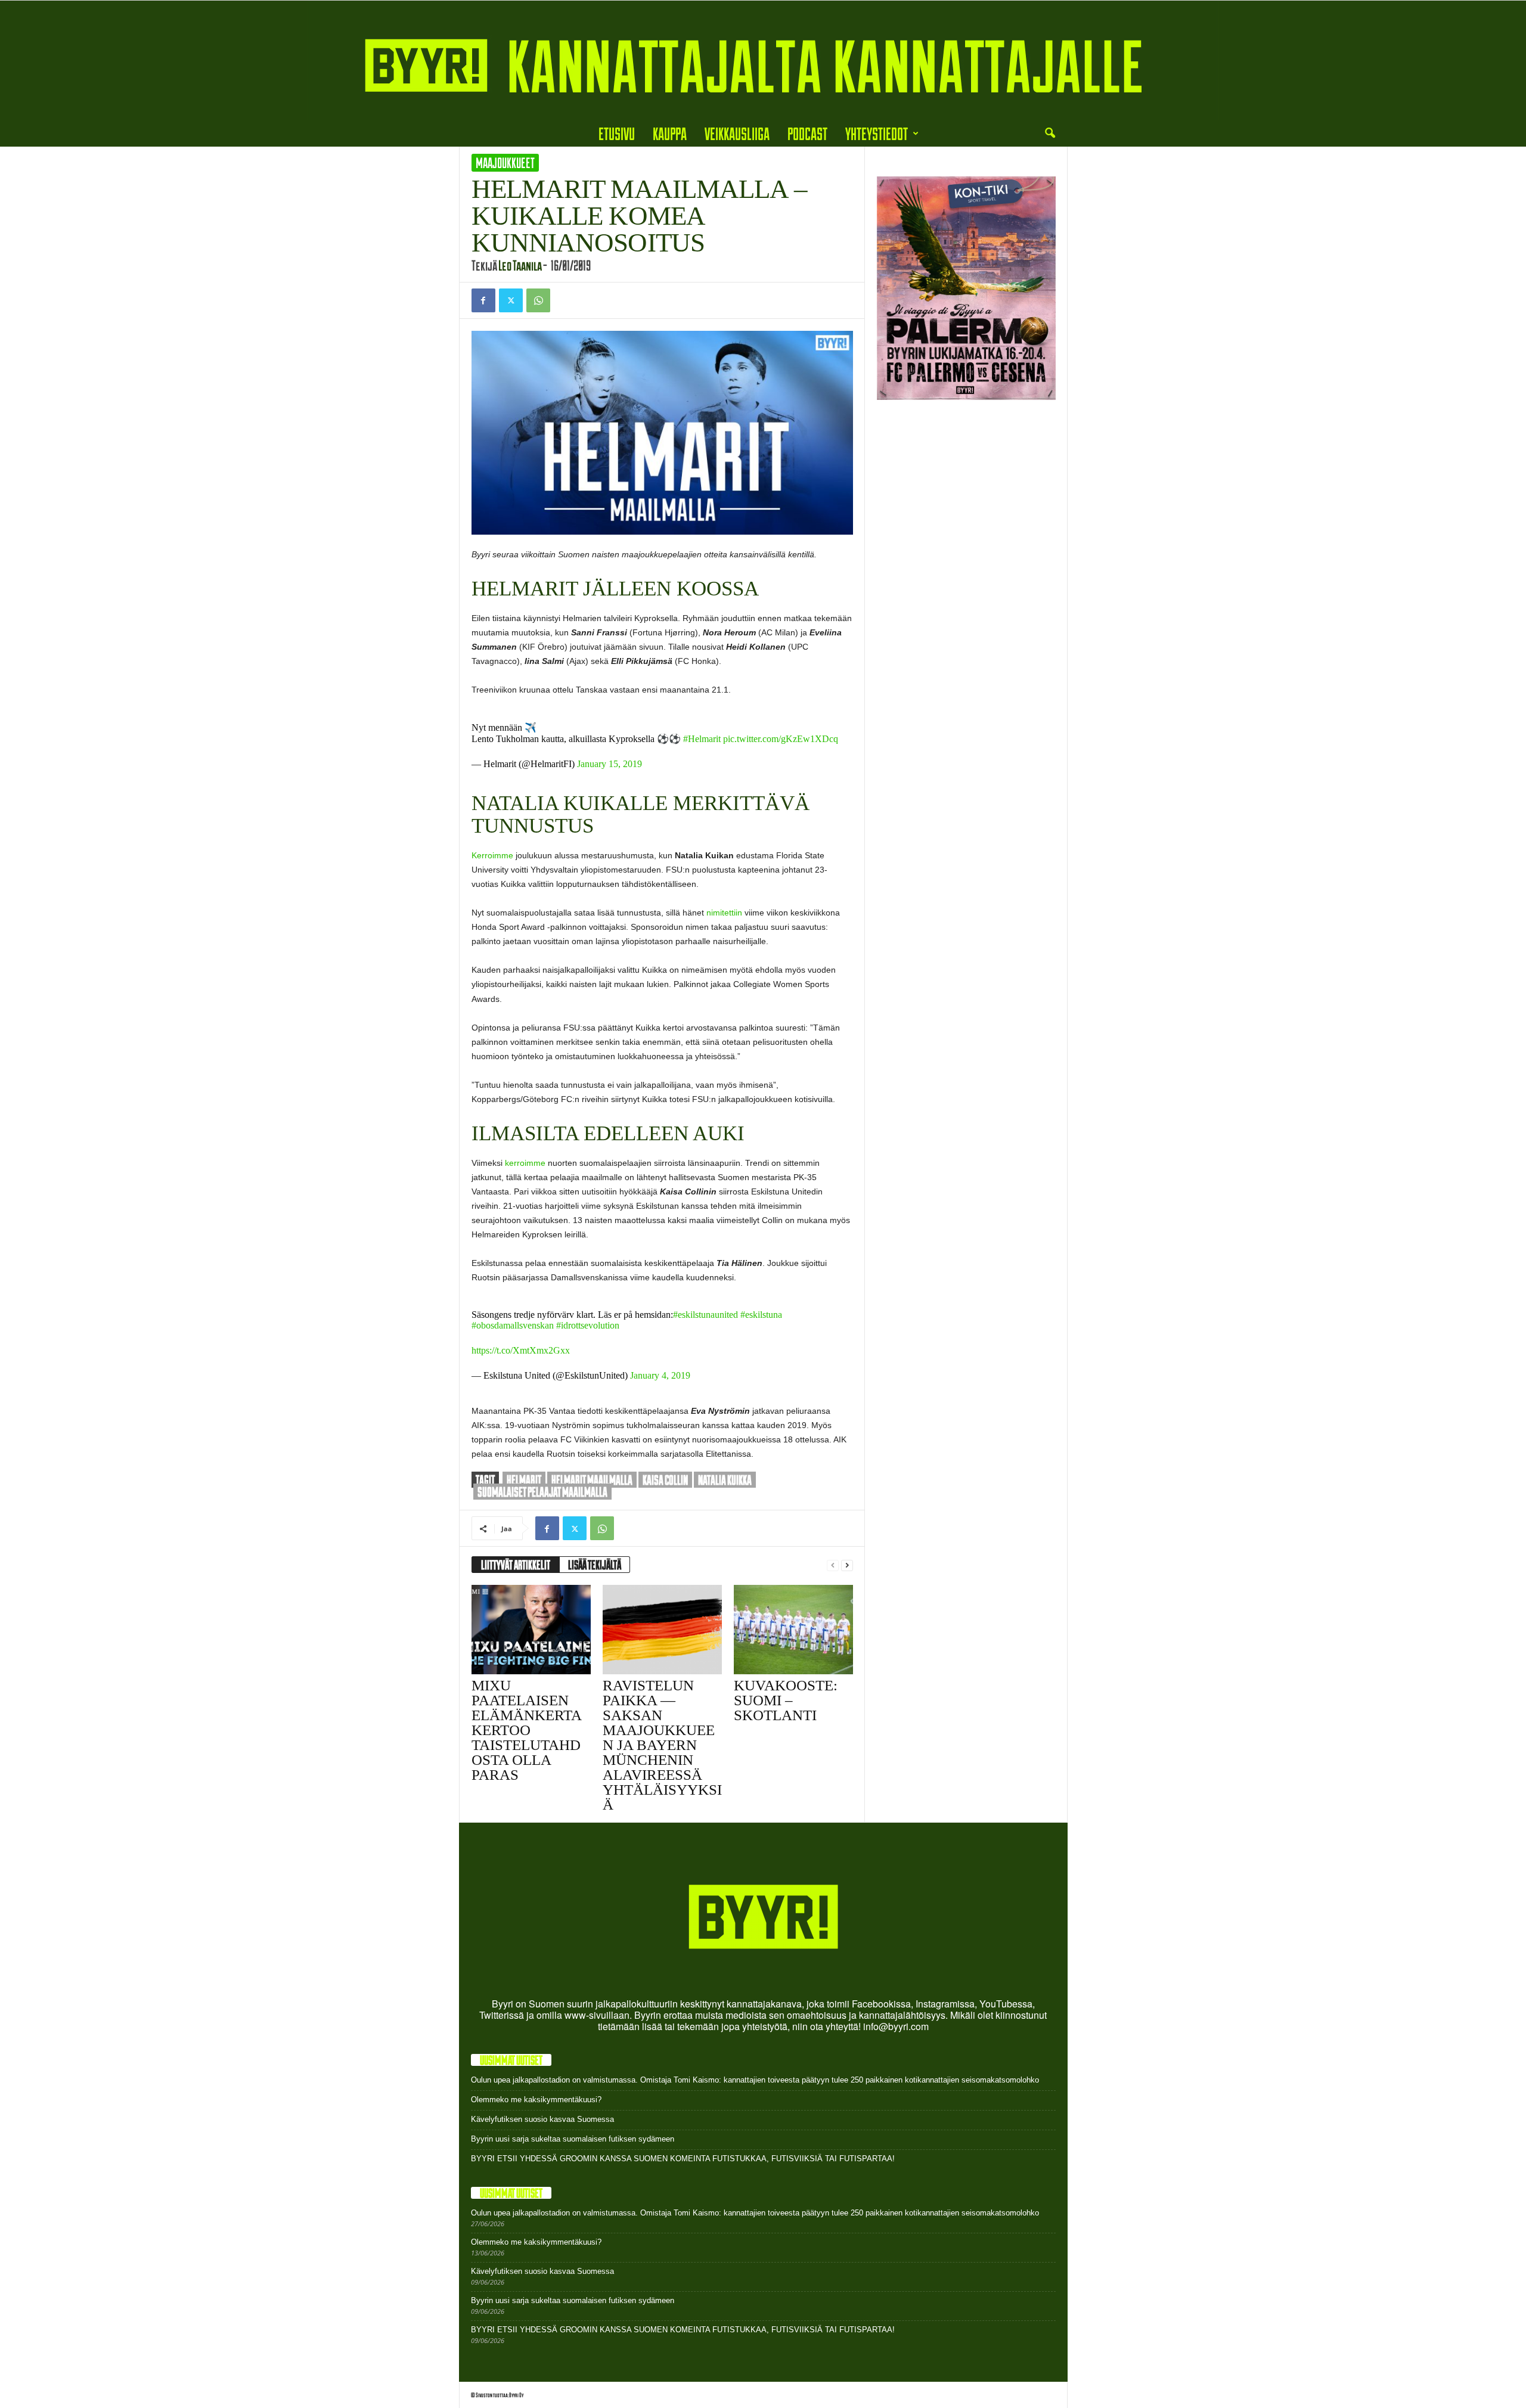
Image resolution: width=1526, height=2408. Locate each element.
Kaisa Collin (665, 1480)
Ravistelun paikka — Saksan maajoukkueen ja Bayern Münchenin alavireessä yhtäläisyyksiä (662, 1745)
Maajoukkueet (505, 163)
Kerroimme (492, 855)
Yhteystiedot (877, 133)
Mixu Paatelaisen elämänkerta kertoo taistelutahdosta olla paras (526, 1730)
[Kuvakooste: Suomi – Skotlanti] (793, 1630)
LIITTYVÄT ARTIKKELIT (516, 1565)
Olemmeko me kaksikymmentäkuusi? (536, 2100)
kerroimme (526, 1163)
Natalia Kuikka (725, 1480)
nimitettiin (724, 913)
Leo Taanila (520, 265)
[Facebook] (483, 300)
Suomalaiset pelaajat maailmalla (542, 1492)
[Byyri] (763, 60)
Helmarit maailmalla (592, 1480)
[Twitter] (511, 300)
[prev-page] (833, 1565)
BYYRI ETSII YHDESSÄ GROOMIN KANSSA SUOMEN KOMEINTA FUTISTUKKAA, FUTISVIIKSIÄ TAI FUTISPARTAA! (683, 2159)
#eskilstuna (761, 1315)
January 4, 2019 (660, 1375)
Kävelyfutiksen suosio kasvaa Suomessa (542, 2119)
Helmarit (524, 1480)
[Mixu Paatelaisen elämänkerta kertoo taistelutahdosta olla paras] (531, 1630)
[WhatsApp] (538, 300)
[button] (1050, 134)
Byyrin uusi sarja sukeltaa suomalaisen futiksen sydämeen (573, 2139)
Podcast (807, 133)
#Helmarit (702, 739)
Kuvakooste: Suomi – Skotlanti (786, 1700)
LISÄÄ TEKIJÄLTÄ (595, 1565)
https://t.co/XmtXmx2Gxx (521, 1350)
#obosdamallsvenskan (513, 1325)
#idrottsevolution (588, 1325)
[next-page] (847, 1565)
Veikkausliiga (737, 133)
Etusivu (617, 133)
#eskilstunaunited (705, 1315)
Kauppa (670, 133)
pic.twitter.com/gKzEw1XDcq (781, 739)
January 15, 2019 (610, 764)
